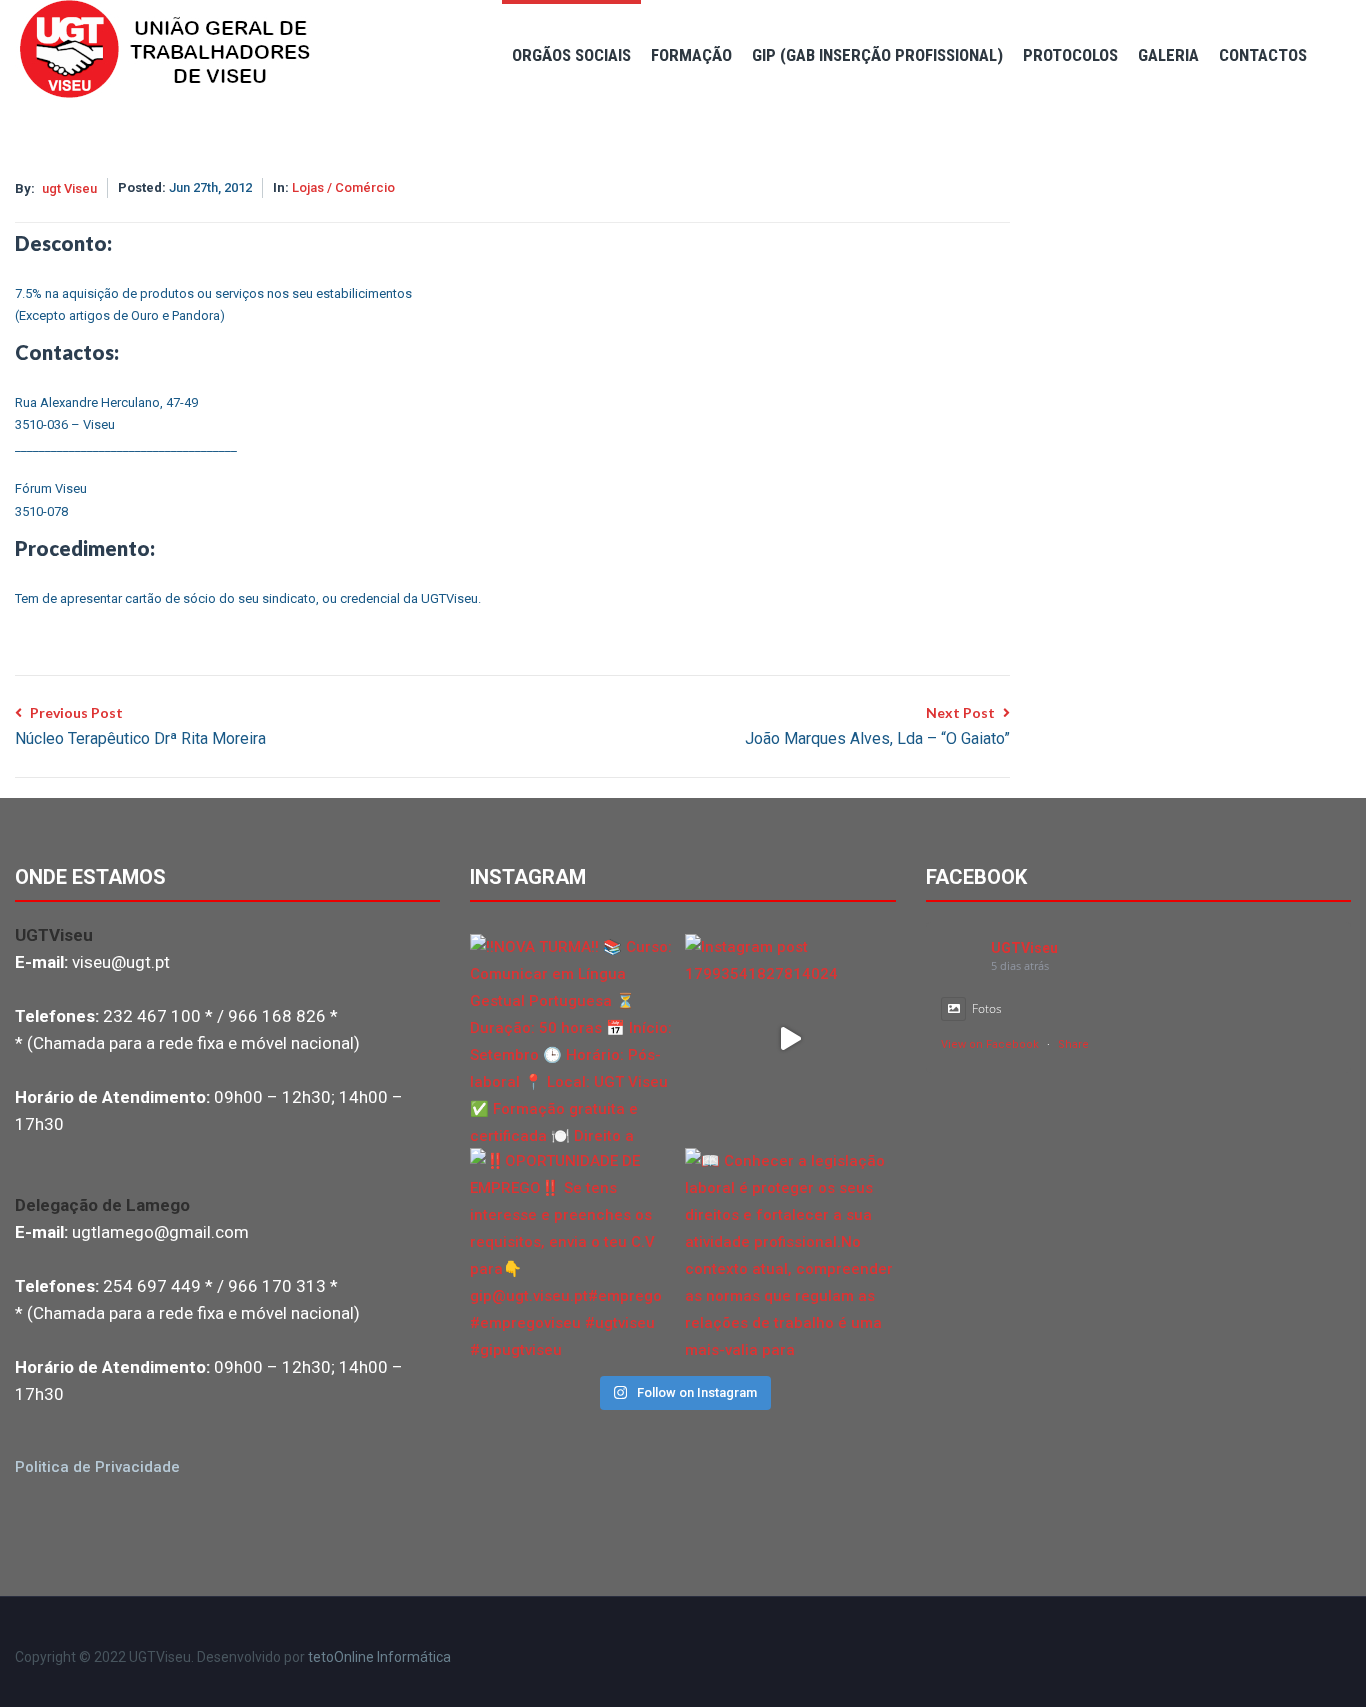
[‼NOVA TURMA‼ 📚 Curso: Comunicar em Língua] (575, 1039)
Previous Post (140, 726)
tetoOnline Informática (379, 1657)
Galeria (1168, 55)
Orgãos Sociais (571, 55)
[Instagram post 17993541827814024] (790, 1039)
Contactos (1263, 55)
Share (1073, 1044)
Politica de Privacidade (97, 1467)
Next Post (877, 726)
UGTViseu (1024, 948)
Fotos (987, 1008)
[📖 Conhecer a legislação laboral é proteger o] (790, 1253)
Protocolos (1070, 55)
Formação (691, 55)
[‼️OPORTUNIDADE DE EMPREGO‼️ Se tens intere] (575, 1253)
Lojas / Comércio (343, 187)
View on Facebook (990, 1044)
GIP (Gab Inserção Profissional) (877, 55)
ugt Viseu (69, 188)
